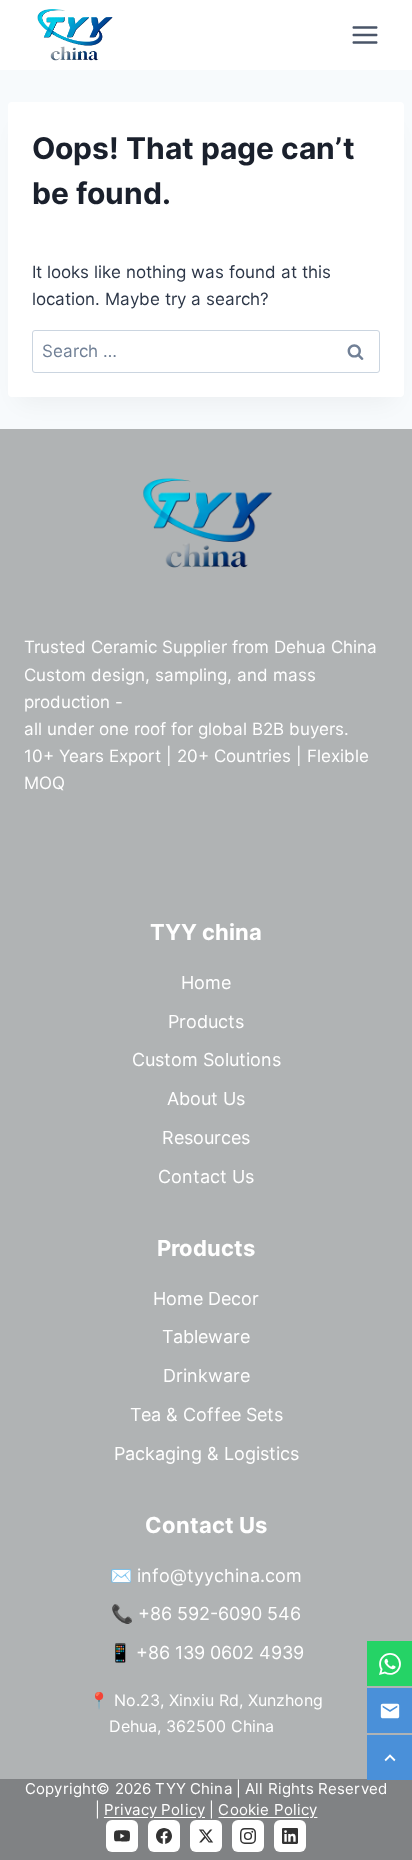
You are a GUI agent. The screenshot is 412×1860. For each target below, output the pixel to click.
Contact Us (206, 1176)
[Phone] (389, 1663)
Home (206, 982)
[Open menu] (364, 34)
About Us (206, 1098)
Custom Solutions (206, 1059)
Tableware (206, 1336)
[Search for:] (206, 351)
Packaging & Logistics (206, 1453)
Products (206, 1021)
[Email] (389, 1710)
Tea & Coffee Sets (206, 1414)
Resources (206, 1137)
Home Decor (206, 1298)
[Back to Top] (389, 1757)
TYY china (206, 932)
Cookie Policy (267, 1809)
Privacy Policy (154, 1809)
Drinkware (206, 1375)
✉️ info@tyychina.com (206, 1575)
